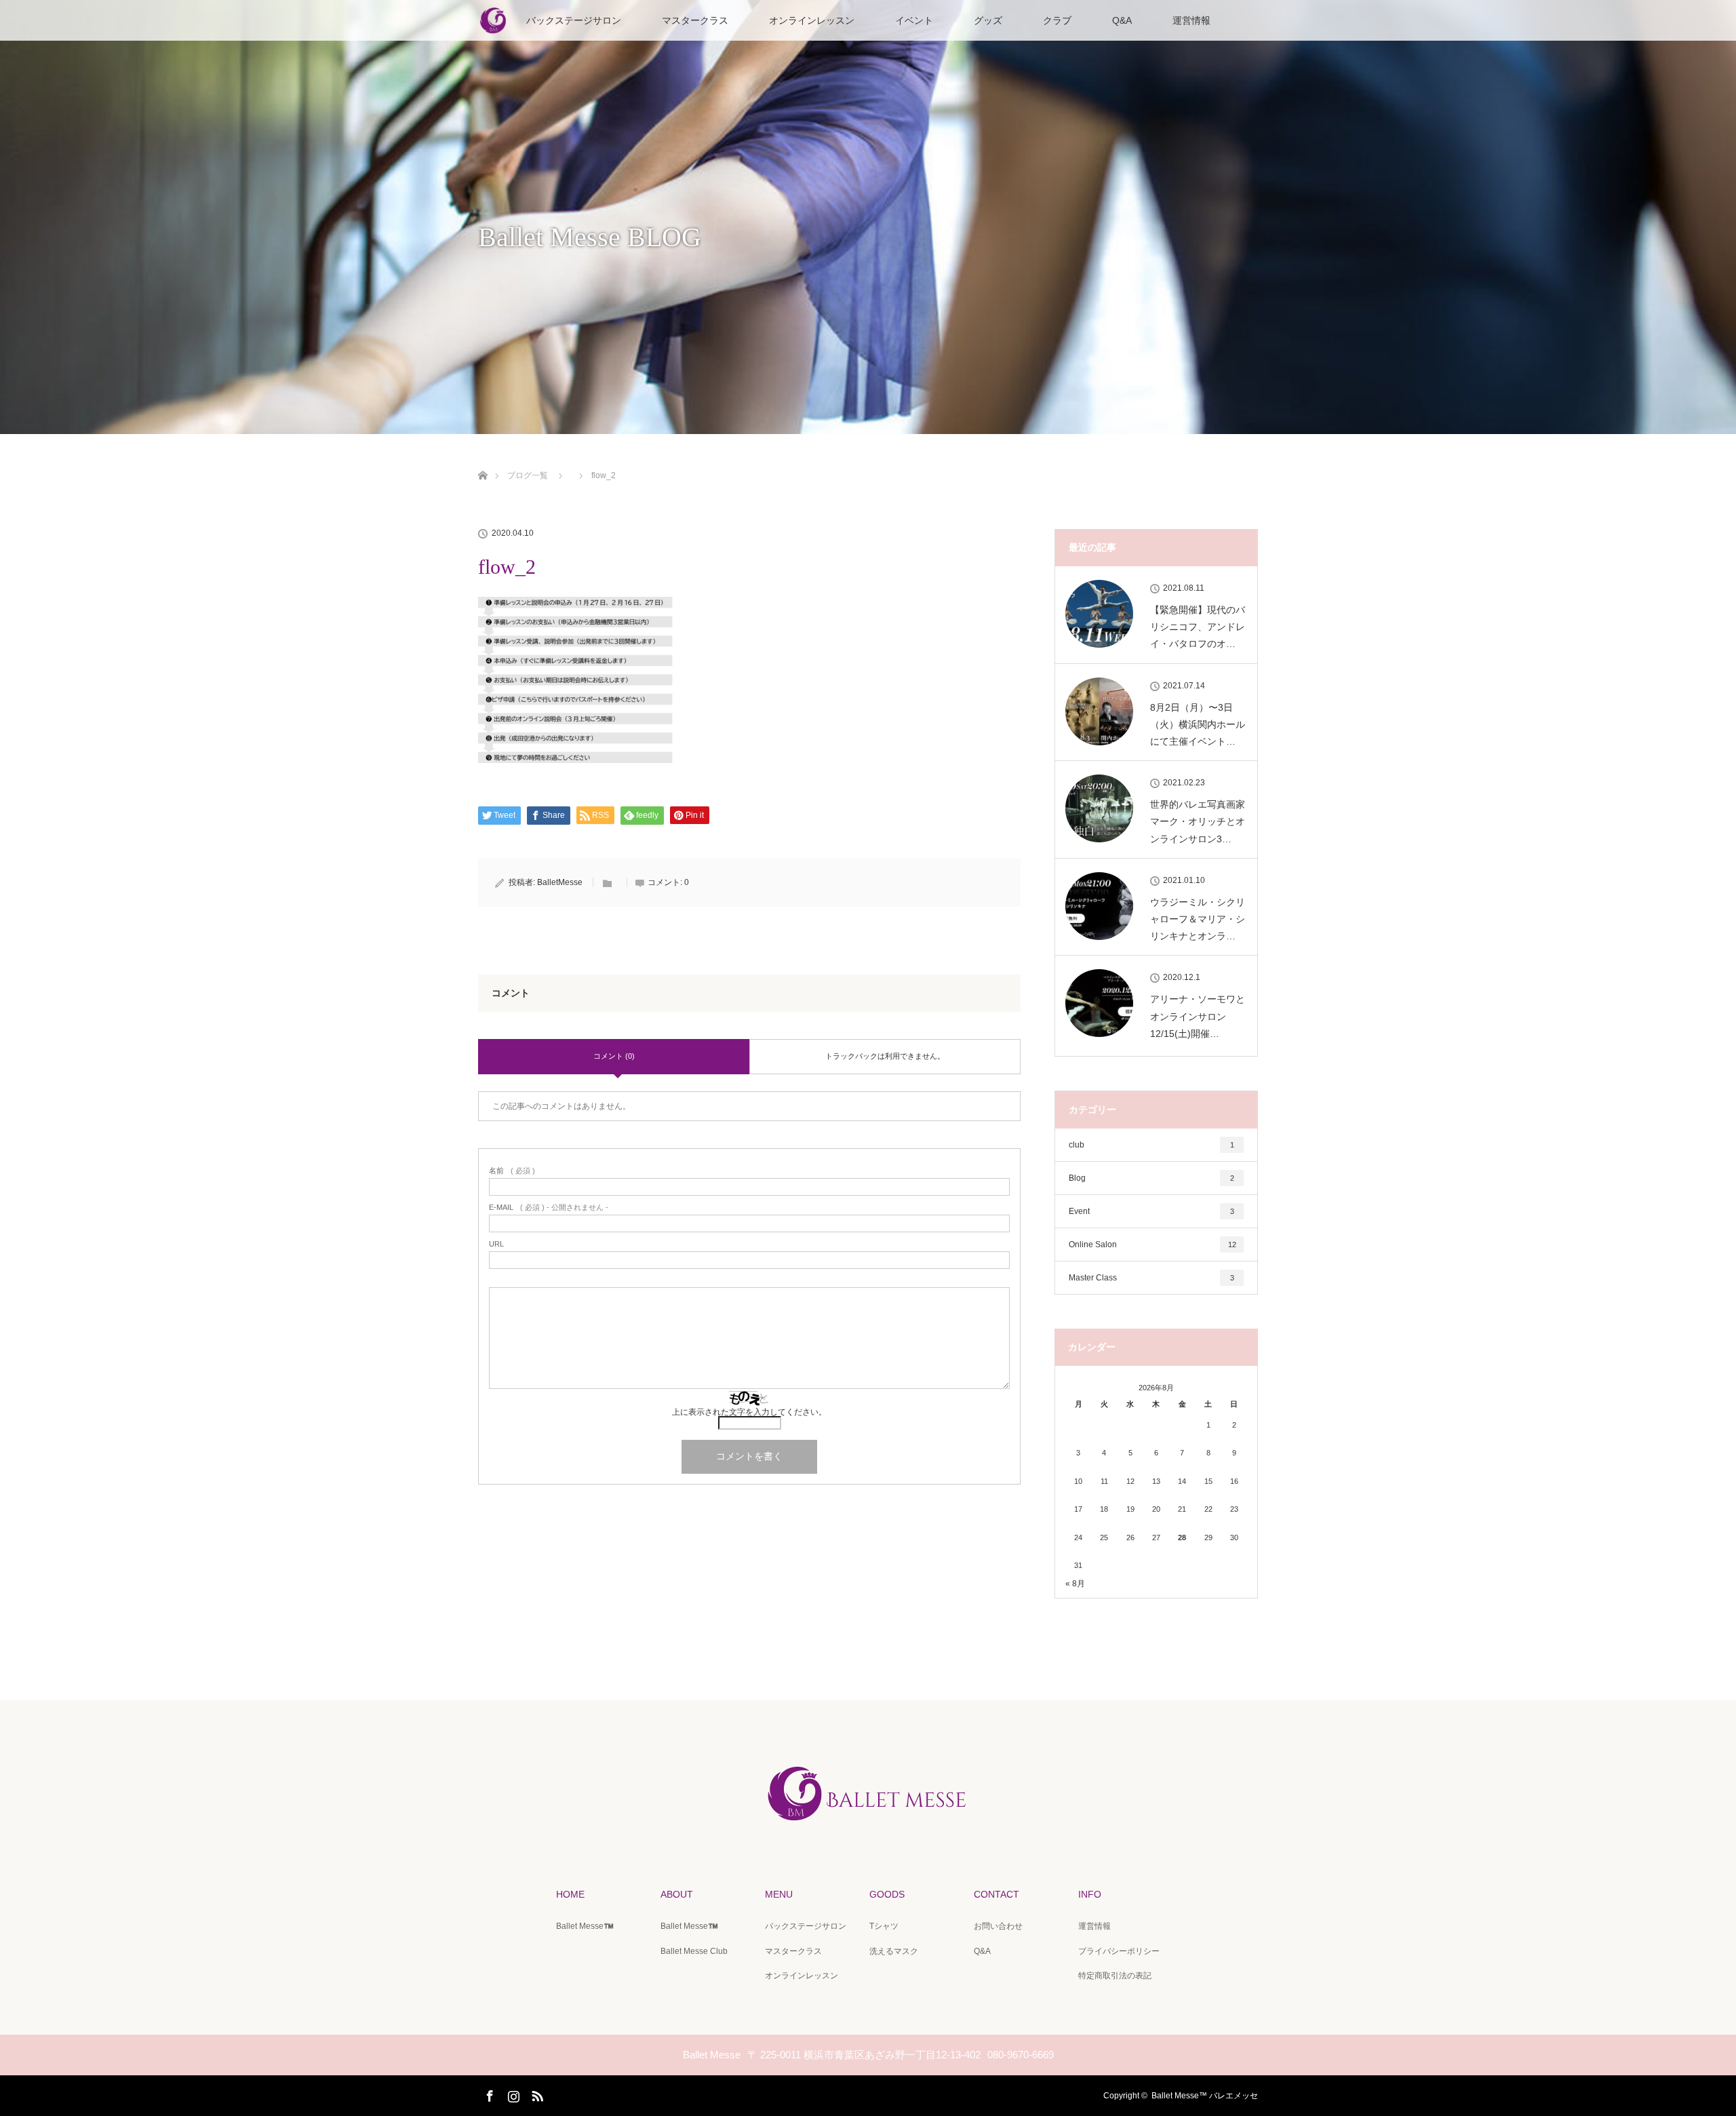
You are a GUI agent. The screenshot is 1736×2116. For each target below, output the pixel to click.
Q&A (1122, 20)
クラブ (1057, 20)
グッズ (988, 20)
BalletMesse (560, 882)
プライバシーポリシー (1119, 1951)
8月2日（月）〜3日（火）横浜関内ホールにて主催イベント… (1198, 724)
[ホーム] (482, 459)
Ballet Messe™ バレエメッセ (1205, 2096)
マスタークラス (695, 20)
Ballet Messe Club (694, 1951)
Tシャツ (884, 1926)
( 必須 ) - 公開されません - (549, 1208)
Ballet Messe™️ (585, 1926)
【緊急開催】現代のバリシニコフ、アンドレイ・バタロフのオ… (1198, 627)
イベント (914, 20)
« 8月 (1075, 1584)
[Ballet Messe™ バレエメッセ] (868, 1826)
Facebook (488, 2094)
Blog (1151, 1178)
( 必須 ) (512, 1171)
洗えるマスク (894, 1951)
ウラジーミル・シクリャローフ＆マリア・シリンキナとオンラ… (1198, 919)
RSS (536, 2094)
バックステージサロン (574, 20)
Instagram (512, 2094)
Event (1151, 1211)
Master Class (1151, 1278)
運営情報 (1191, 20)
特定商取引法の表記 (1115, 1976)
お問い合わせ (998, 1926)
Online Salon (1152, 1245)
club (1151, 1145)
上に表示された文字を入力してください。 (749, 1412)
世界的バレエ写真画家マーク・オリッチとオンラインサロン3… (1198, 821)
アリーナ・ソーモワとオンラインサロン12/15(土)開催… (1198, 1016)
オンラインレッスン (812, 20)
